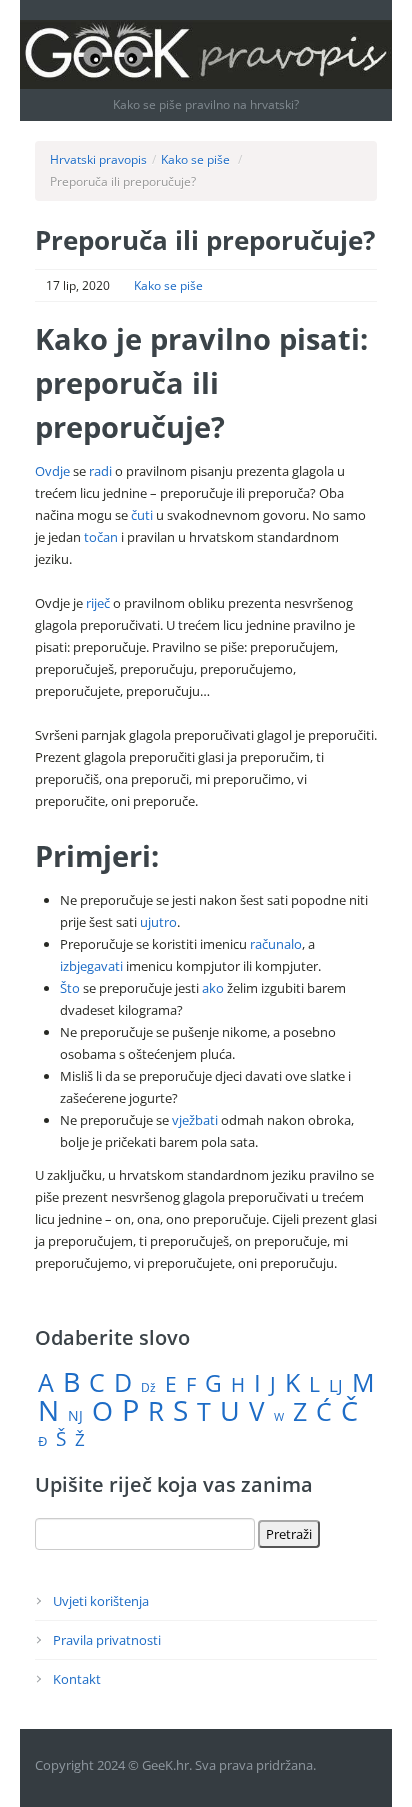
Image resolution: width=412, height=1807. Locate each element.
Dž (148, 1387)
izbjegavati (91, 966)
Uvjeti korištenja (101, 1601)
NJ (75, 1415)
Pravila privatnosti (107, 1640)
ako (213, 988)
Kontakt (77, 1679)
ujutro (158, 922)
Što (70, 988)
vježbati (195, 1120)
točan (101, 537)
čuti (142, 515)
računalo (276, 944)
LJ (336, 1385)
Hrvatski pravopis (98, 159)
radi (100, 471)
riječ (98, 603)
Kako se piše (195, 159)
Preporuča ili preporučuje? (205, 240)
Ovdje (52, 471)
